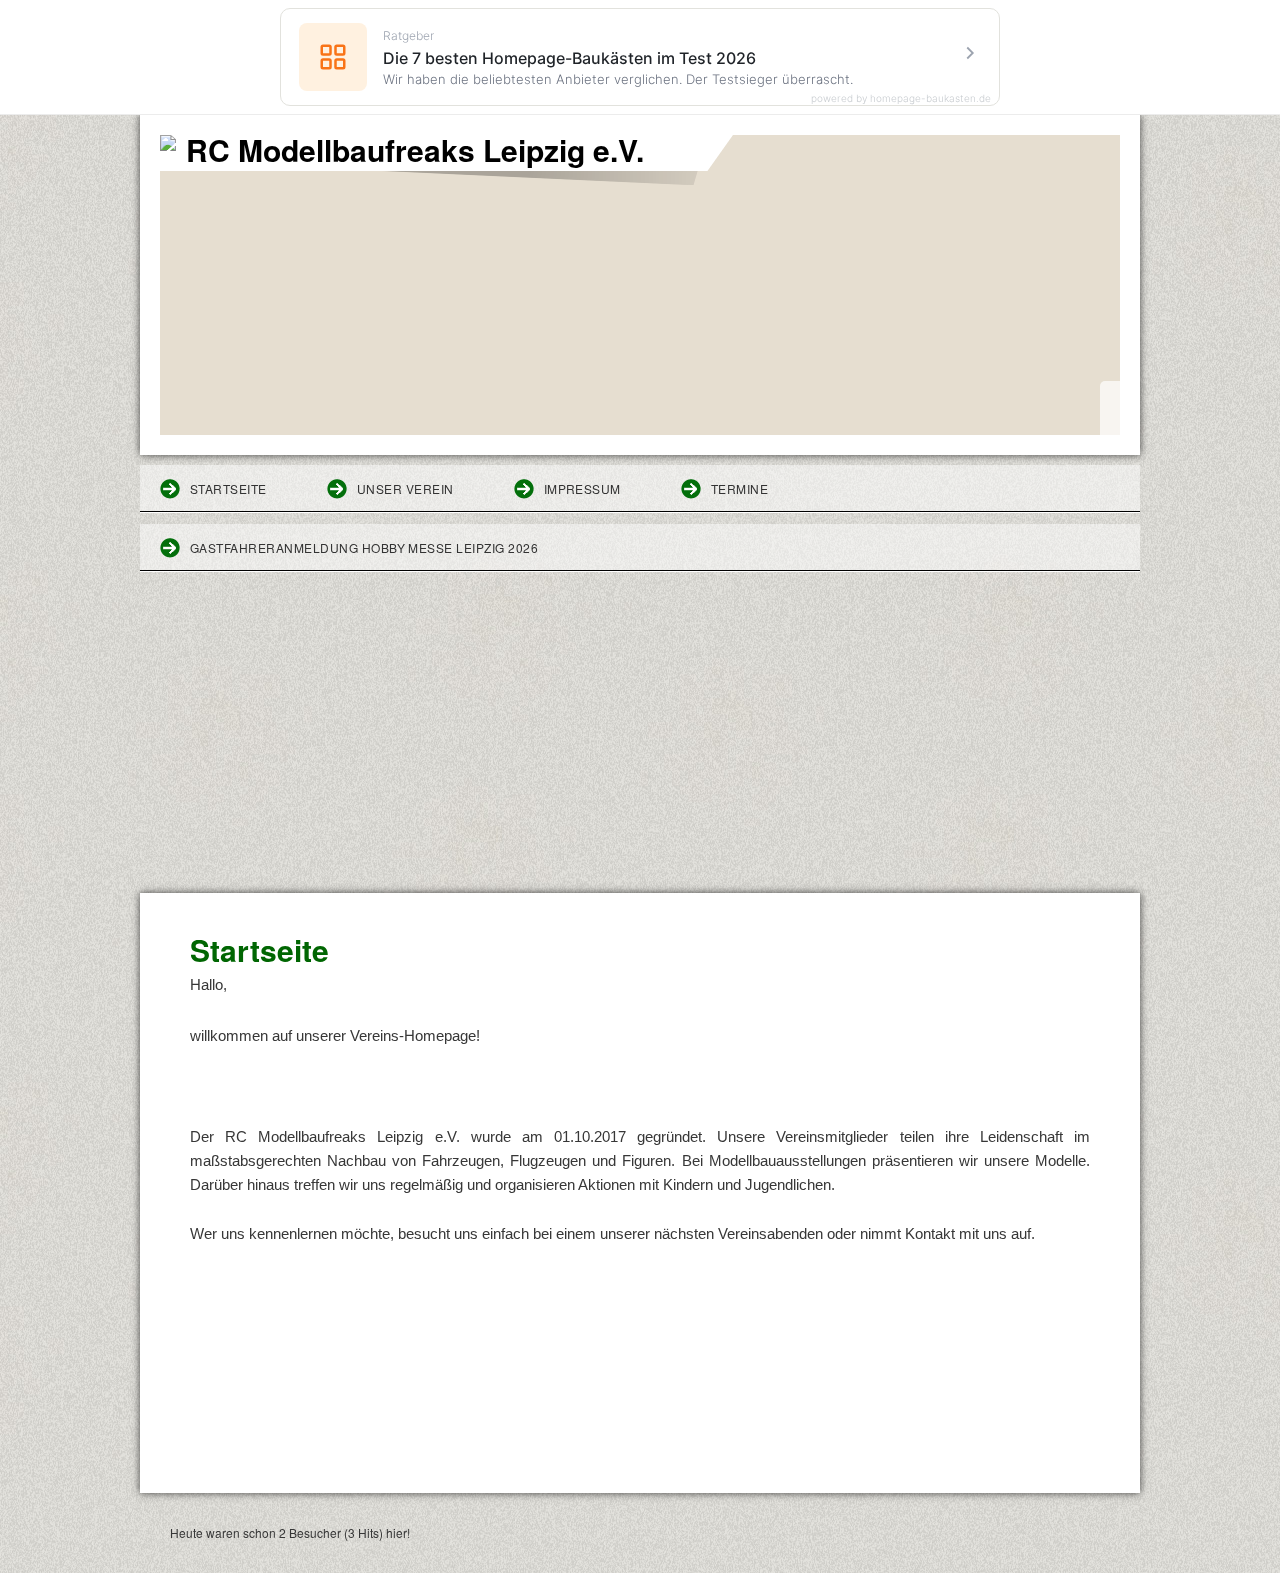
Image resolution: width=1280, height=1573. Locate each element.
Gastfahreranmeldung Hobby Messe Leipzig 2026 (364, 547)
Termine (739, 488)
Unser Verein (405, 488)
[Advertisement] (640, 743)
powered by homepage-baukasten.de (901, 98)
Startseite (228, 488)
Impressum (582, 488)
